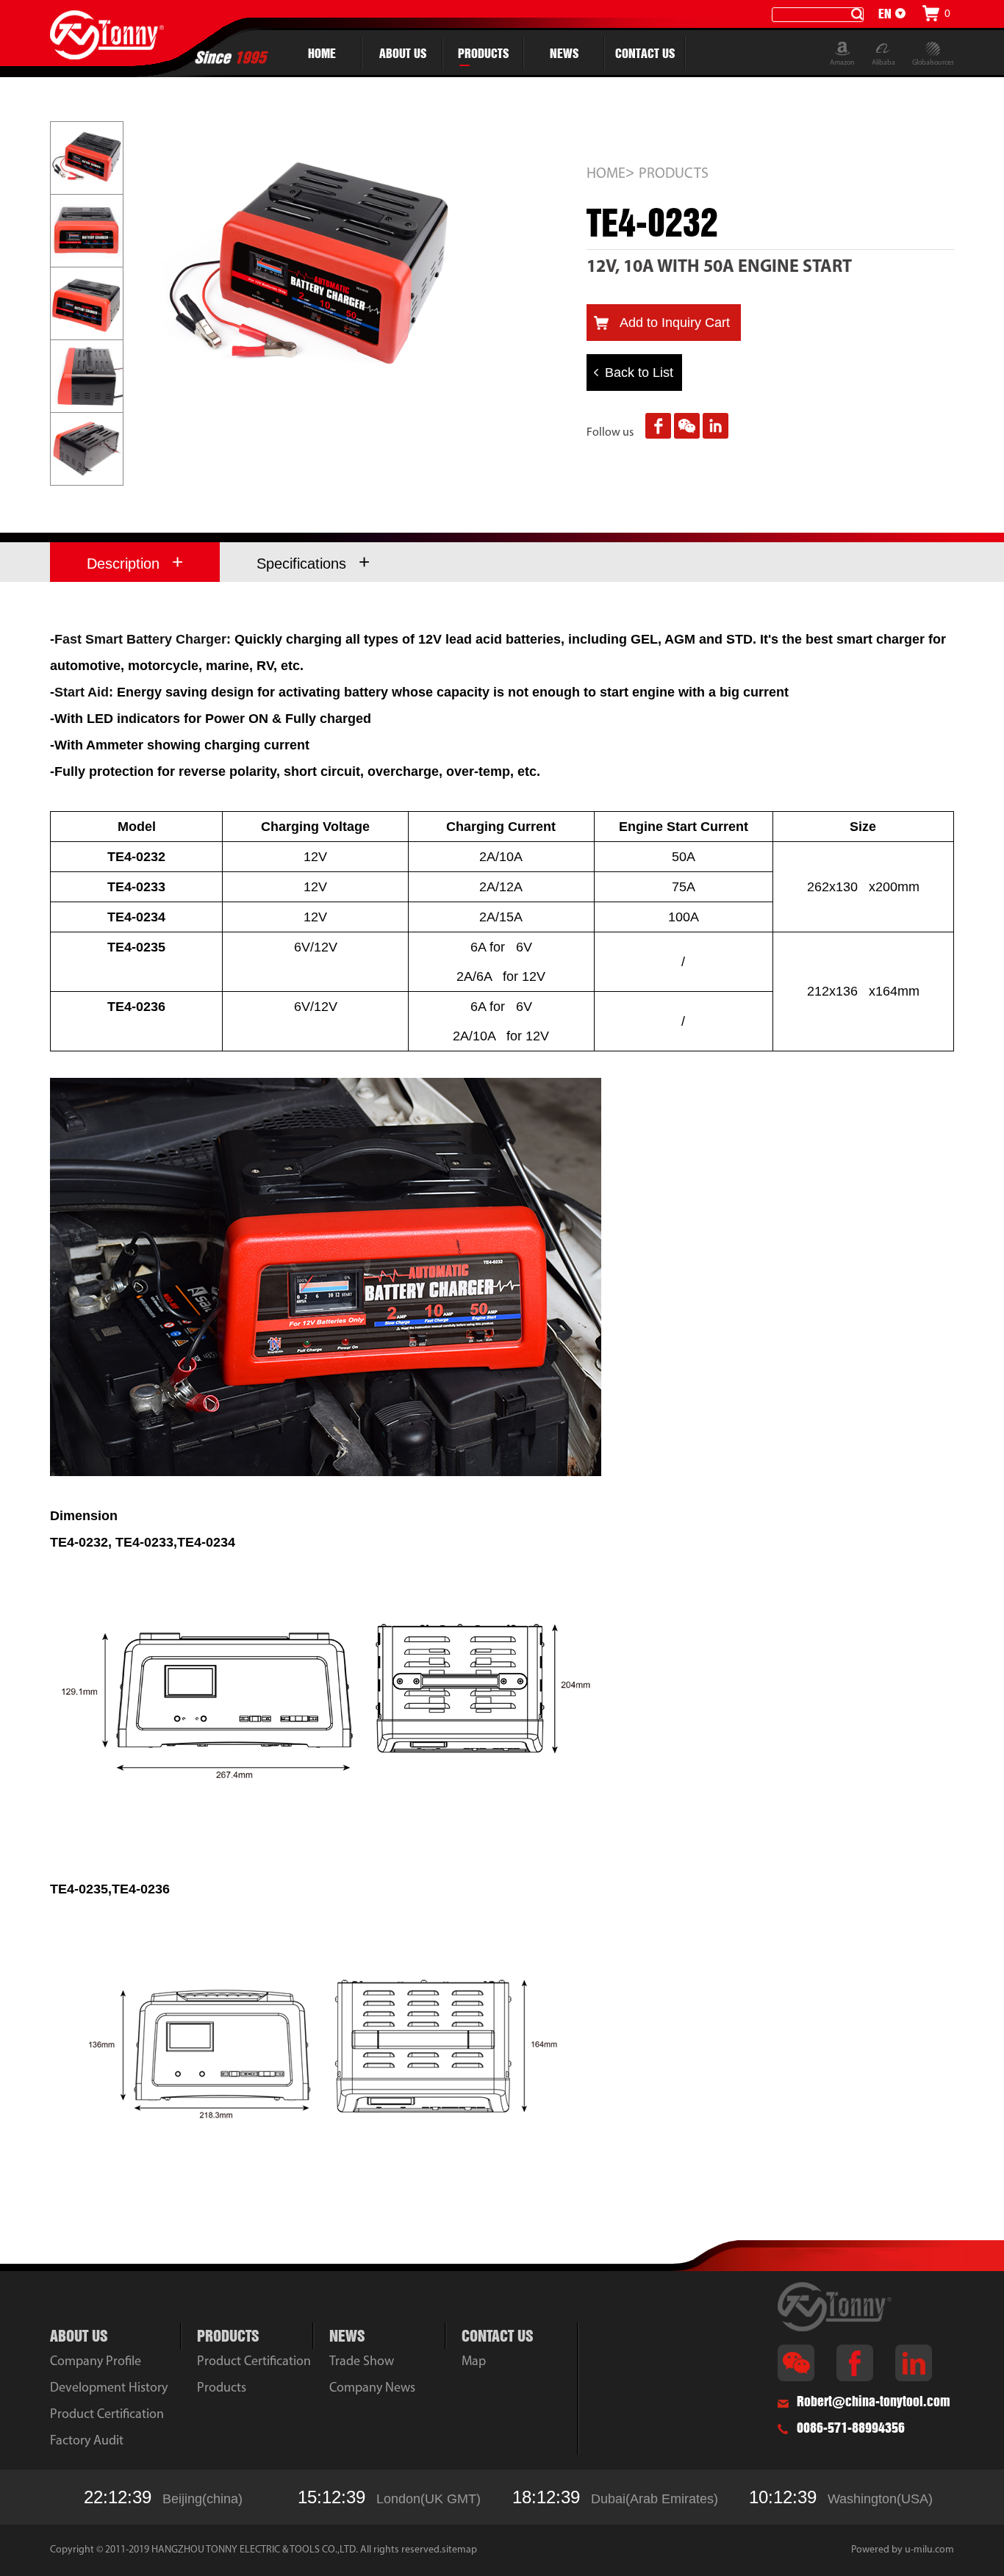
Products (222, 2389)
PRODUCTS (483, 53)
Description (135, 562)
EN (885, 14)
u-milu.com (929, 2550)
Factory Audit (87, 2442)
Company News (372, 2389)
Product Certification (107, 2415)
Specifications (313, 562)
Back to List (639, 373)
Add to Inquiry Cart (675, 323)
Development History (109, 2389)
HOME (322, 53)
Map (474, 2362)
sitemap (459, 2550)
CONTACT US (645, 53)
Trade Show (362, 2362)
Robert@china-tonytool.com (874, 2401)
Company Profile (96, 2362)
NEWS (564, 53)
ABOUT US (403, 53)
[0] (931, 13)
